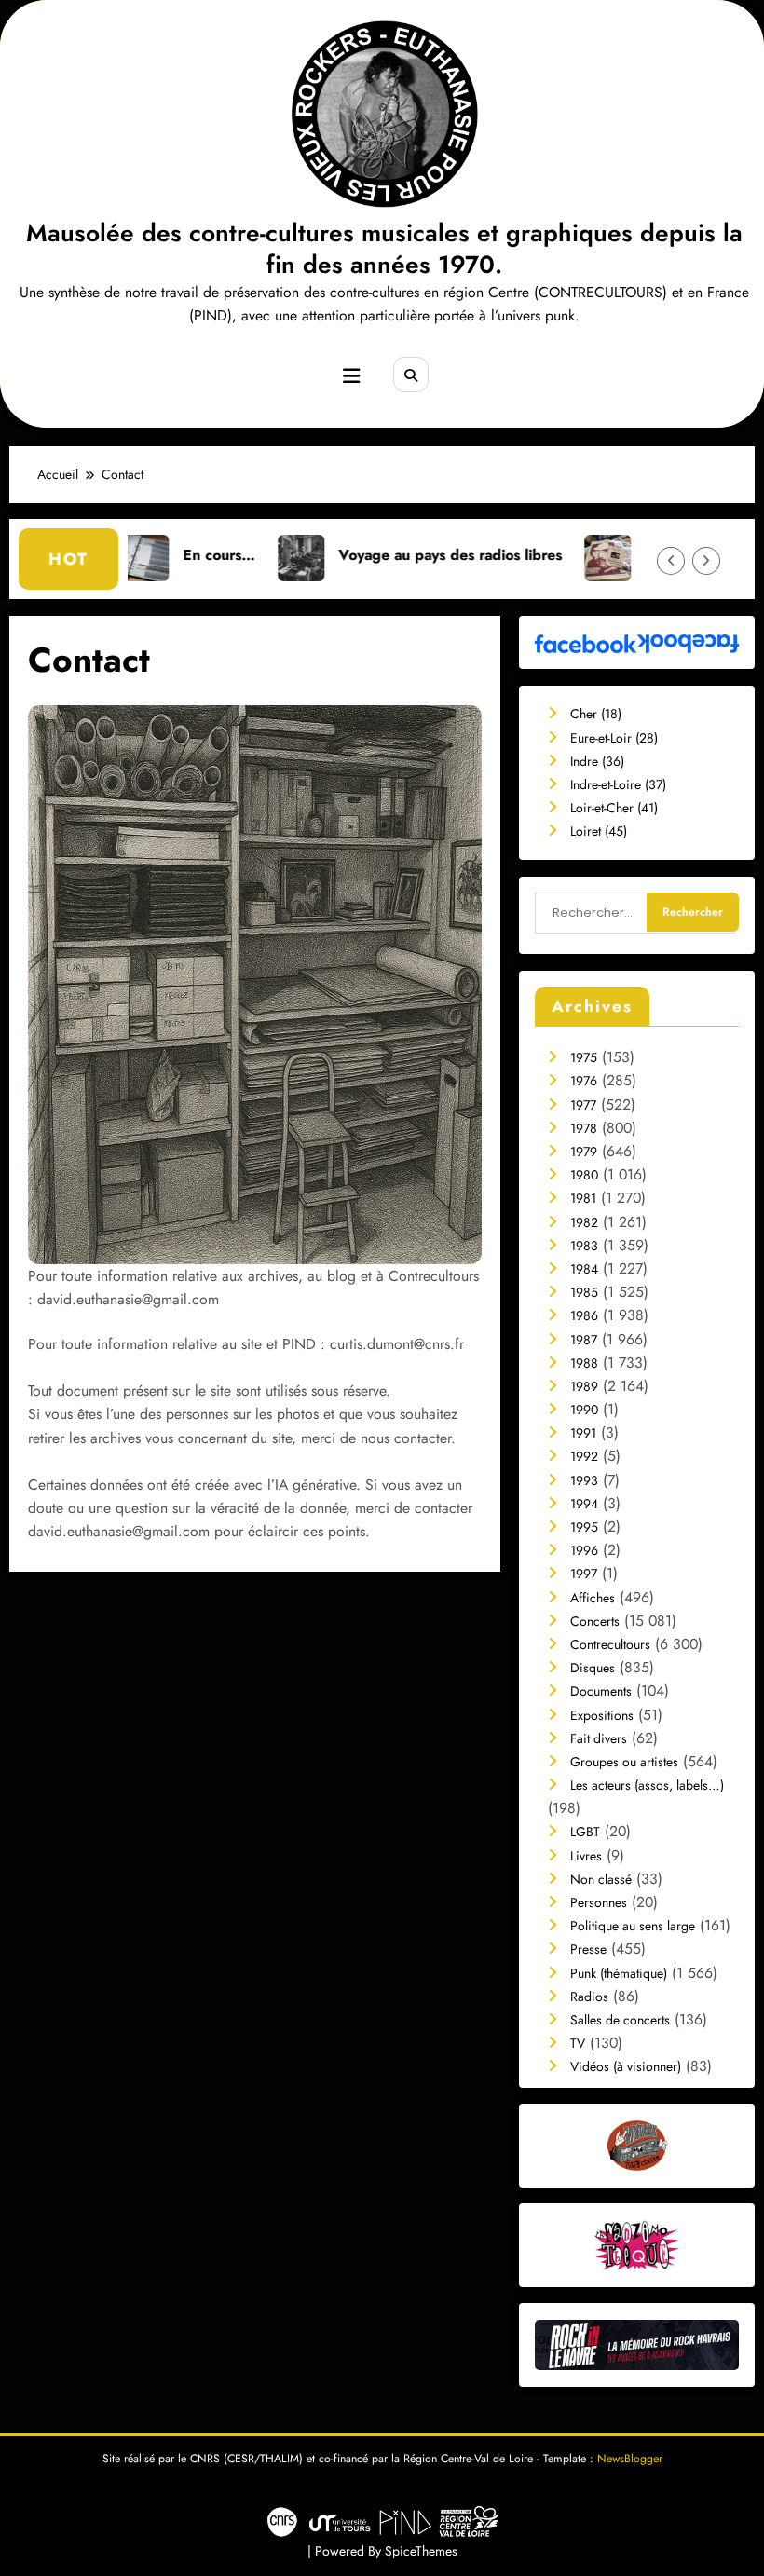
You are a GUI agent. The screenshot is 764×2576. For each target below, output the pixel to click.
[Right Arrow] (706, 561)
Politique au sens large (633, 1926)
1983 (584, 1246)
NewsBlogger (630, 2459)
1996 (584, 1550)
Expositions (602, 1715)
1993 (584, 1480)
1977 (583, 1105)
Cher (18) (596, 714)
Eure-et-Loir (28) (614, 738)
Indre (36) (597, 761)
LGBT (585, 1832)
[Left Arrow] (671, 561)
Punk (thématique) (619, 1973)
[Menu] (351, 376)
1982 (584, 1222)
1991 (583, 1433)
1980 (584, 1175)
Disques (593, 1668)
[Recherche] (411, 375)
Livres (586, 1856)
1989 (584, 1386)
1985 (584, 1292)
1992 (584, 1456)
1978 (584, 1128)
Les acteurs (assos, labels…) (647, 1785)
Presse (588, 1949)
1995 (584, 1527)
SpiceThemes (421, 2551)
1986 (584, 1315)
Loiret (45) (599, 831)
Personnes (599, 1902)
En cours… (137, 555)
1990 (584, 1410)
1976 (584, 1081)
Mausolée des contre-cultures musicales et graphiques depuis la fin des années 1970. (384, 249)
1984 (584, 1269)
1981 (583, 1198)
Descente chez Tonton (637, 555)
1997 (584, 1574)
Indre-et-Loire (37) (618, 784)
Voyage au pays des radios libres (368, 555)
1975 (584, 1057)
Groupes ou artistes (624, 1762)
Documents (601, 1691)
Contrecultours (610, 1644)
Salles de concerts (620, 2020)
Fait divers (599, 1738)
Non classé (601, 1879)
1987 (584, 1340)
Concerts (595, 1621)
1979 (584, 1152)
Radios (589, 1997)
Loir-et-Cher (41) (614, 808)
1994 (584, 1504)
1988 (584, 1363)
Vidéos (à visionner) (626, 2066)
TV (578, 2043)
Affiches (593, 1598)
